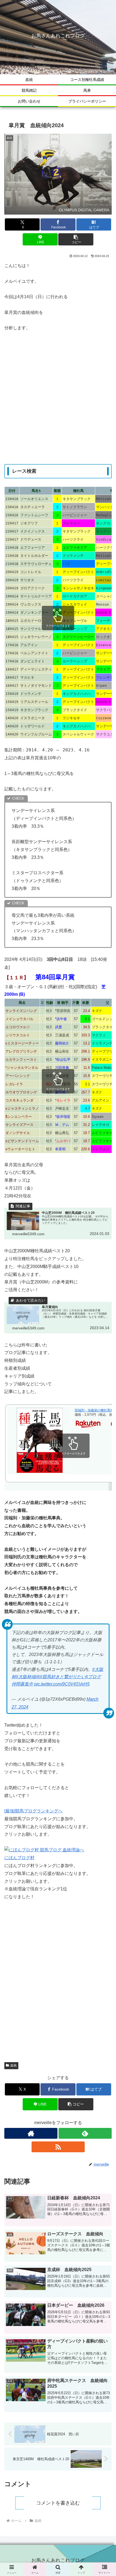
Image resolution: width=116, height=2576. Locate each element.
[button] (76, 239)
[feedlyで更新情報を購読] (85, 2133)
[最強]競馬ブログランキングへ (33, 1811)
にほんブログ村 (19, 1858)
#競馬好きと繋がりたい (63, 1677)
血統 (13, 2065)
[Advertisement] (58, 398)
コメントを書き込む (58, 2503)
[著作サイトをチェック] (31, 2133)
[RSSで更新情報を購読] (58, 2147)
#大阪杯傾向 (28, 1677)
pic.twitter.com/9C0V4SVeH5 (62, 1684)
